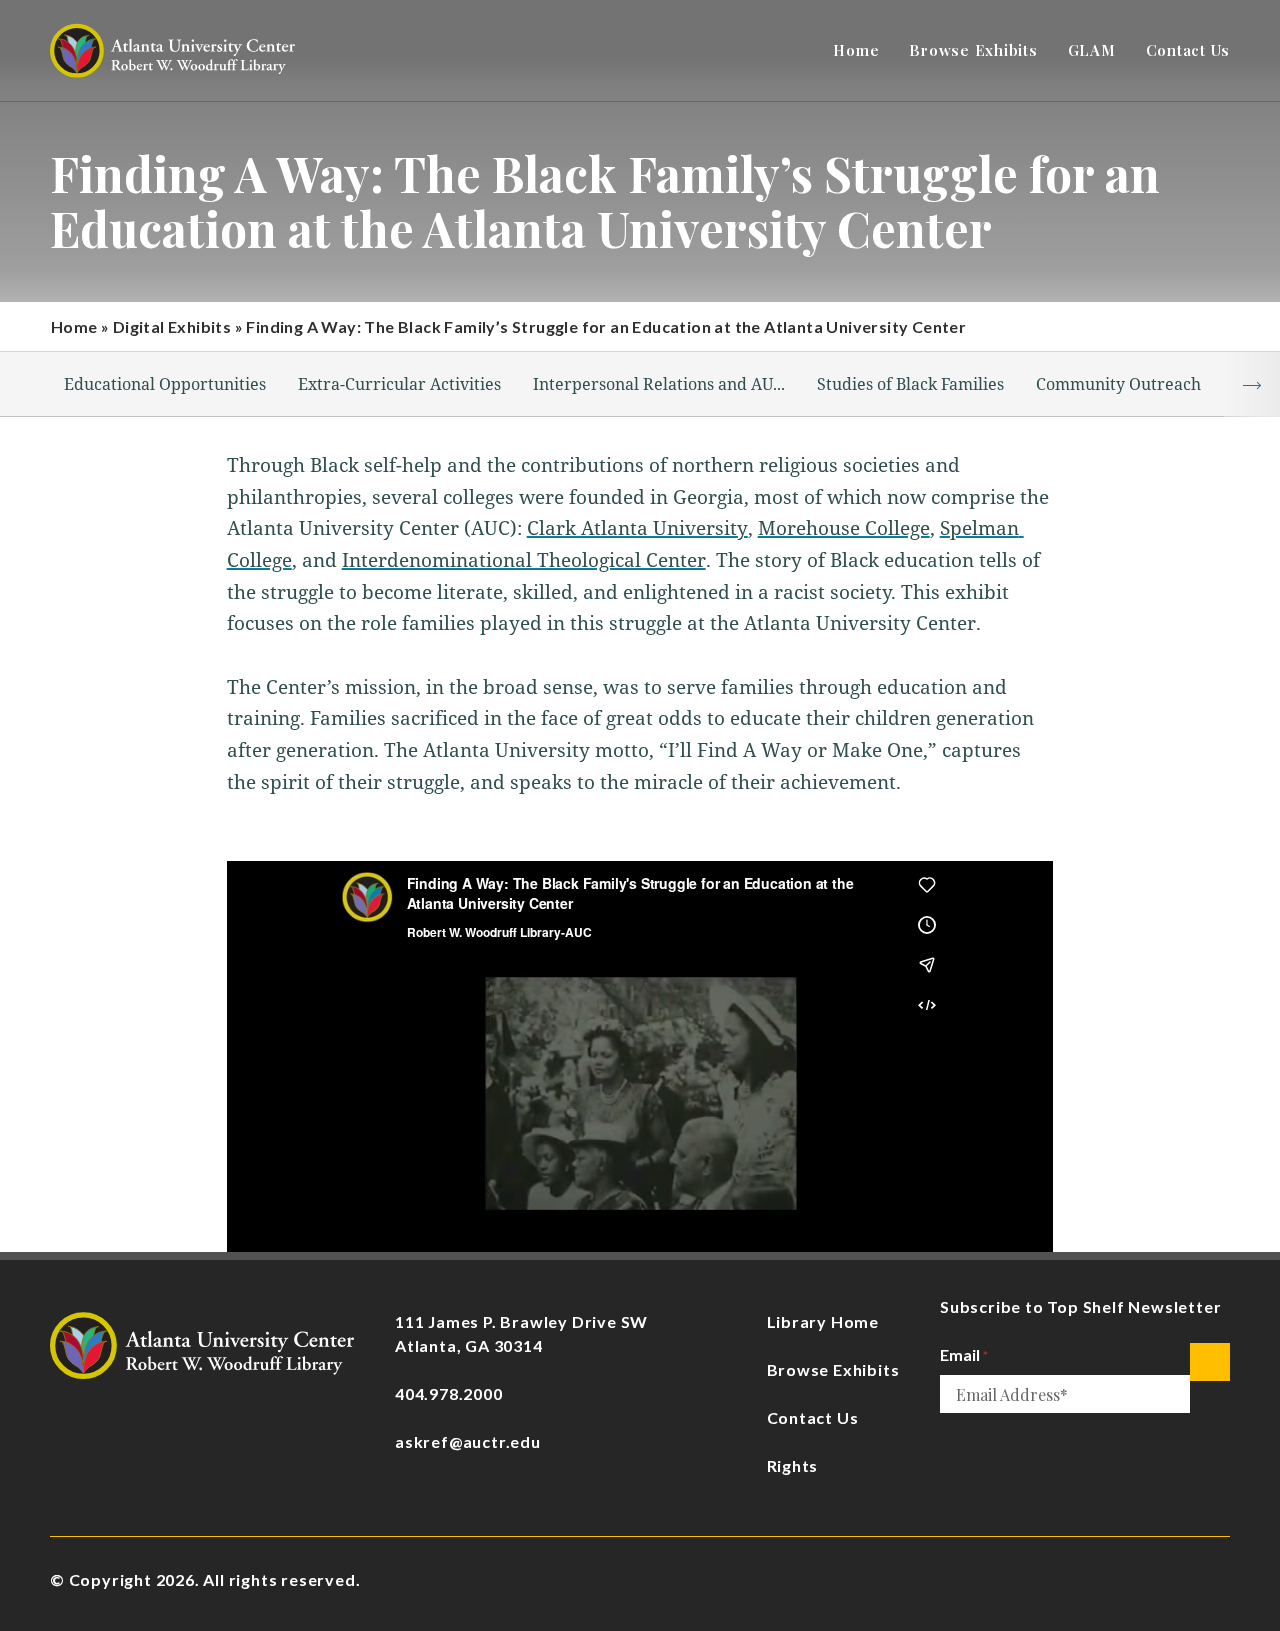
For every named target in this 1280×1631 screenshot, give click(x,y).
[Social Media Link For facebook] (1036, 1581)
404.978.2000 (449, 1393)
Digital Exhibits (172, 326)
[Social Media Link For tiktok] (1158, 1581)
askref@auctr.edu (468, 1441)
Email (964, 1354)
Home (74, 326)
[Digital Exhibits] (202, 1343)
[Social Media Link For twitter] (1219, 1581)
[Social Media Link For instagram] (1097, 1581)
